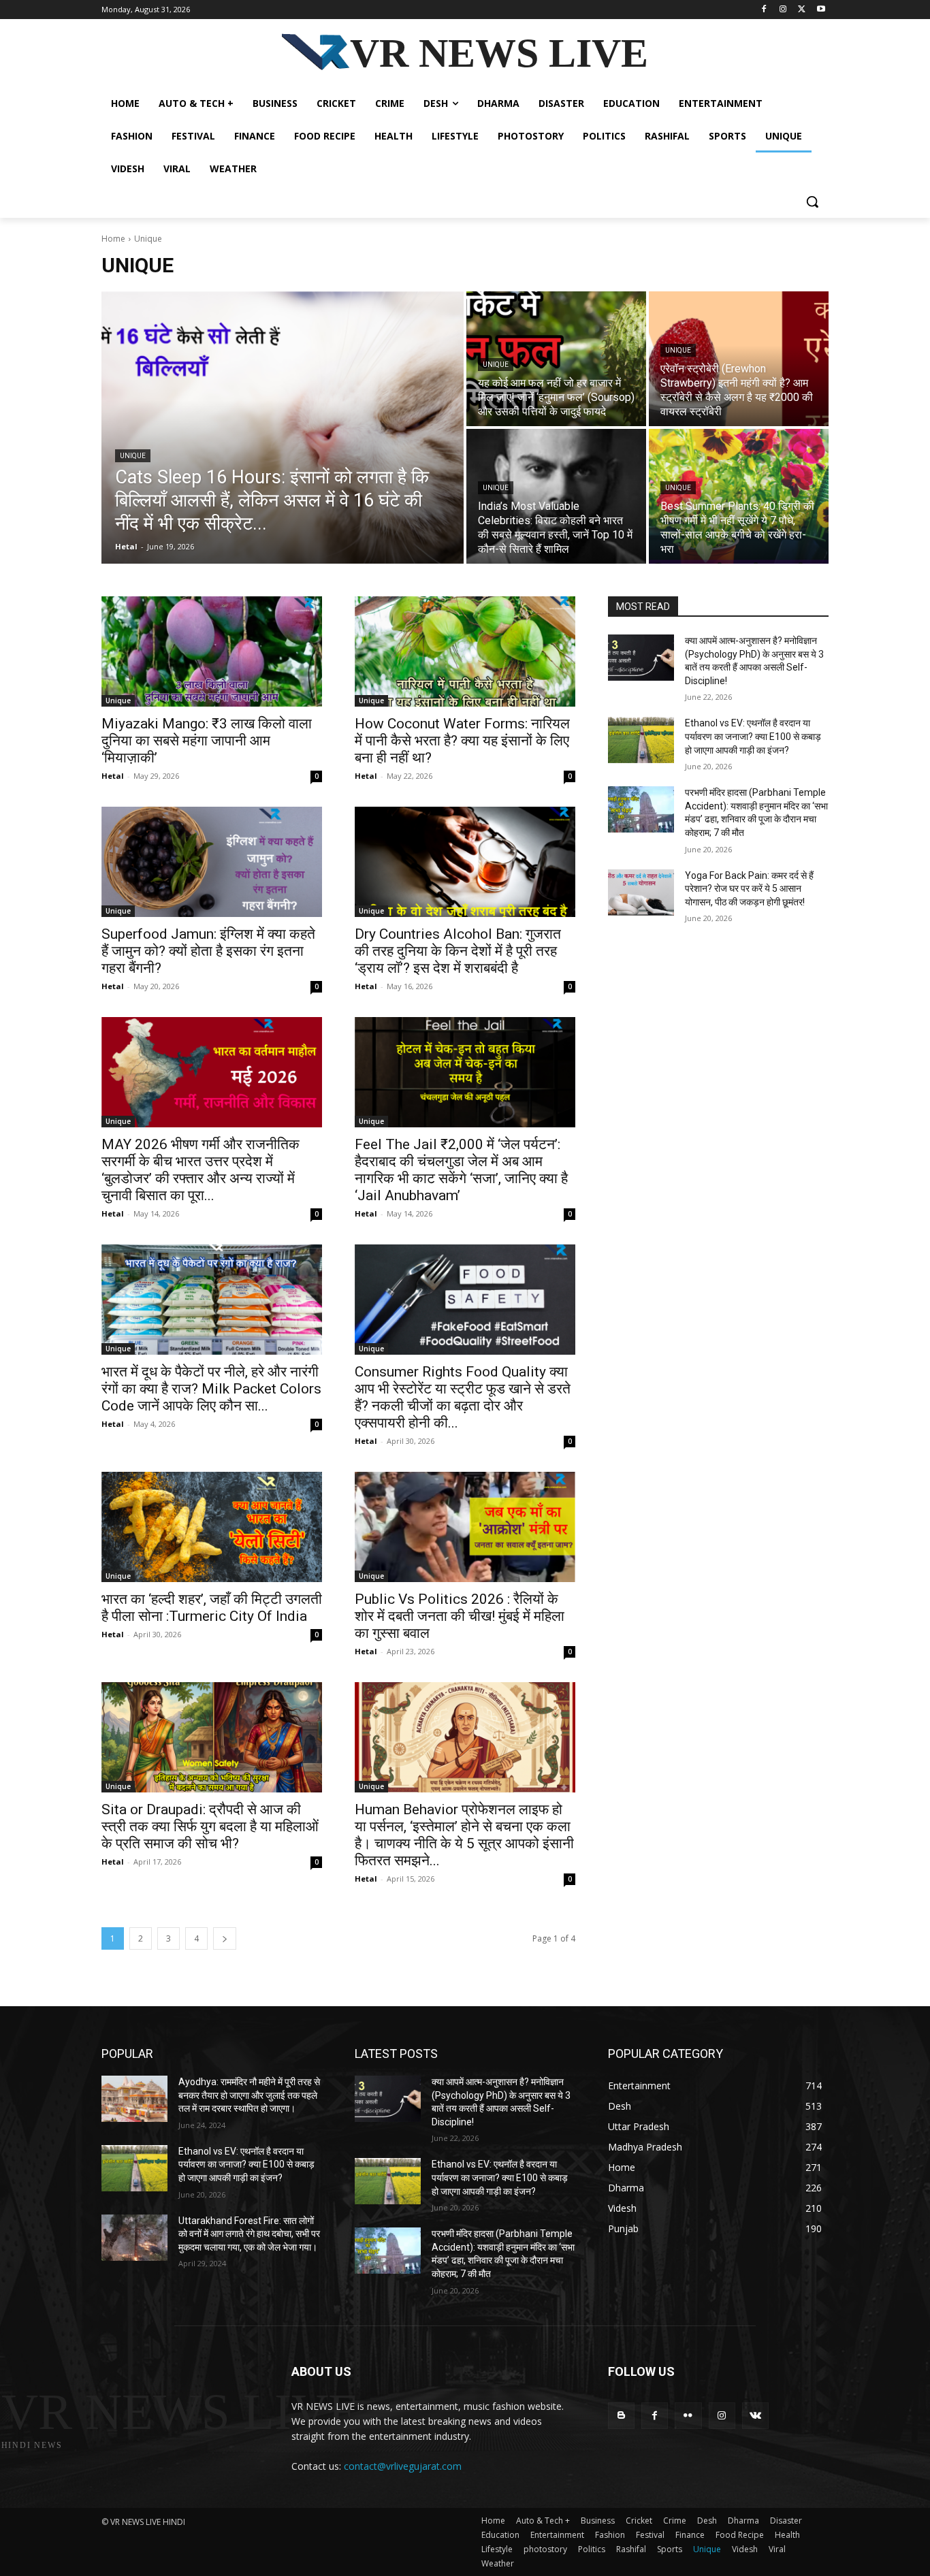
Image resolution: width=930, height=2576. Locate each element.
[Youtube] (821, 10)
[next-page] (225, 1938)
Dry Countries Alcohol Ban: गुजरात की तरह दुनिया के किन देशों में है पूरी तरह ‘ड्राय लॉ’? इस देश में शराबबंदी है (458, 951)
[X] (802, 10)
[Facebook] (764, 10)
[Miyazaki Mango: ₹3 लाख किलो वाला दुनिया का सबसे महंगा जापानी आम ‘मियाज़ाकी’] (212, 651)
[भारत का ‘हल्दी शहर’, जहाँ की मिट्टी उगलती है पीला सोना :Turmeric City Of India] (212, 1527)
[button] (812, 202)
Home (113, 239)
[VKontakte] (755, 2416)
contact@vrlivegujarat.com (403, 2466)
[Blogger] (621, 2416)
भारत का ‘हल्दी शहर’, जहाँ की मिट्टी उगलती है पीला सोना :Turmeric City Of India (212, 1608)
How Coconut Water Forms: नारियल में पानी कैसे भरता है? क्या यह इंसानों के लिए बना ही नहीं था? (462, 741)
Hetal (113, 776)
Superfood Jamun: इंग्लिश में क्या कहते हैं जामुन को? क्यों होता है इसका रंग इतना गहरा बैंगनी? (208, 951)
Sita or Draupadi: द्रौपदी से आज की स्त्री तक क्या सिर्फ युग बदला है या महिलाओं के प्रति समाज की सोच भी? (210, 1826)
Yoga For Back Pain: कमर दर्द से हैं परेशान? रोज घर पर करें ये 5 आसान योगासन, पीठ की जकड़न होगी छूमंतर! (749, 889)
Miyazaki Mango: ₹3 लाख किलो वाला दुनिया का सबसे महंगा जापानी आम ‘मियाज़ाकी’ (207, 741)
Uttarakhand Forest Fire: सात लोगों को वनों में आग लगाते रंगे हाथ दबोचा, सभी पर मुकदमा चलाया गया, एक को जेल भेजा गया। (249, 2234)
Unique (133, 456)
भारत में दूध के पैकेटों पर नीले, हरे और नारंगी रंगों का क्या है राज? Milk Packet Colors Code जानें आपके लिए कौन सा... (211, 1389)
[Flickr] (688, 2416)
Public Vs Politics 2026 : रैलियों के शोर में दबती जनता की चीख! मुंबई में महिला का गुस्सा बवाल (460, 1616)
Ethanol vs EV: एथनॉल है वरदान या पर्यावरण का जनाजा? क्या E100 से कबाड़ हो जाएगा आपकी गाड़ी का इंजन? (753, 736)
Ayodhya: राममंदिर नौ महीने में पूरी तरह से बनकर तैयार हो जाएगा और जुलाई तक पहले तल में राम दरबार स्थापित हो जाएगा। (249, 2095)
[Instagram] (783, 10)
